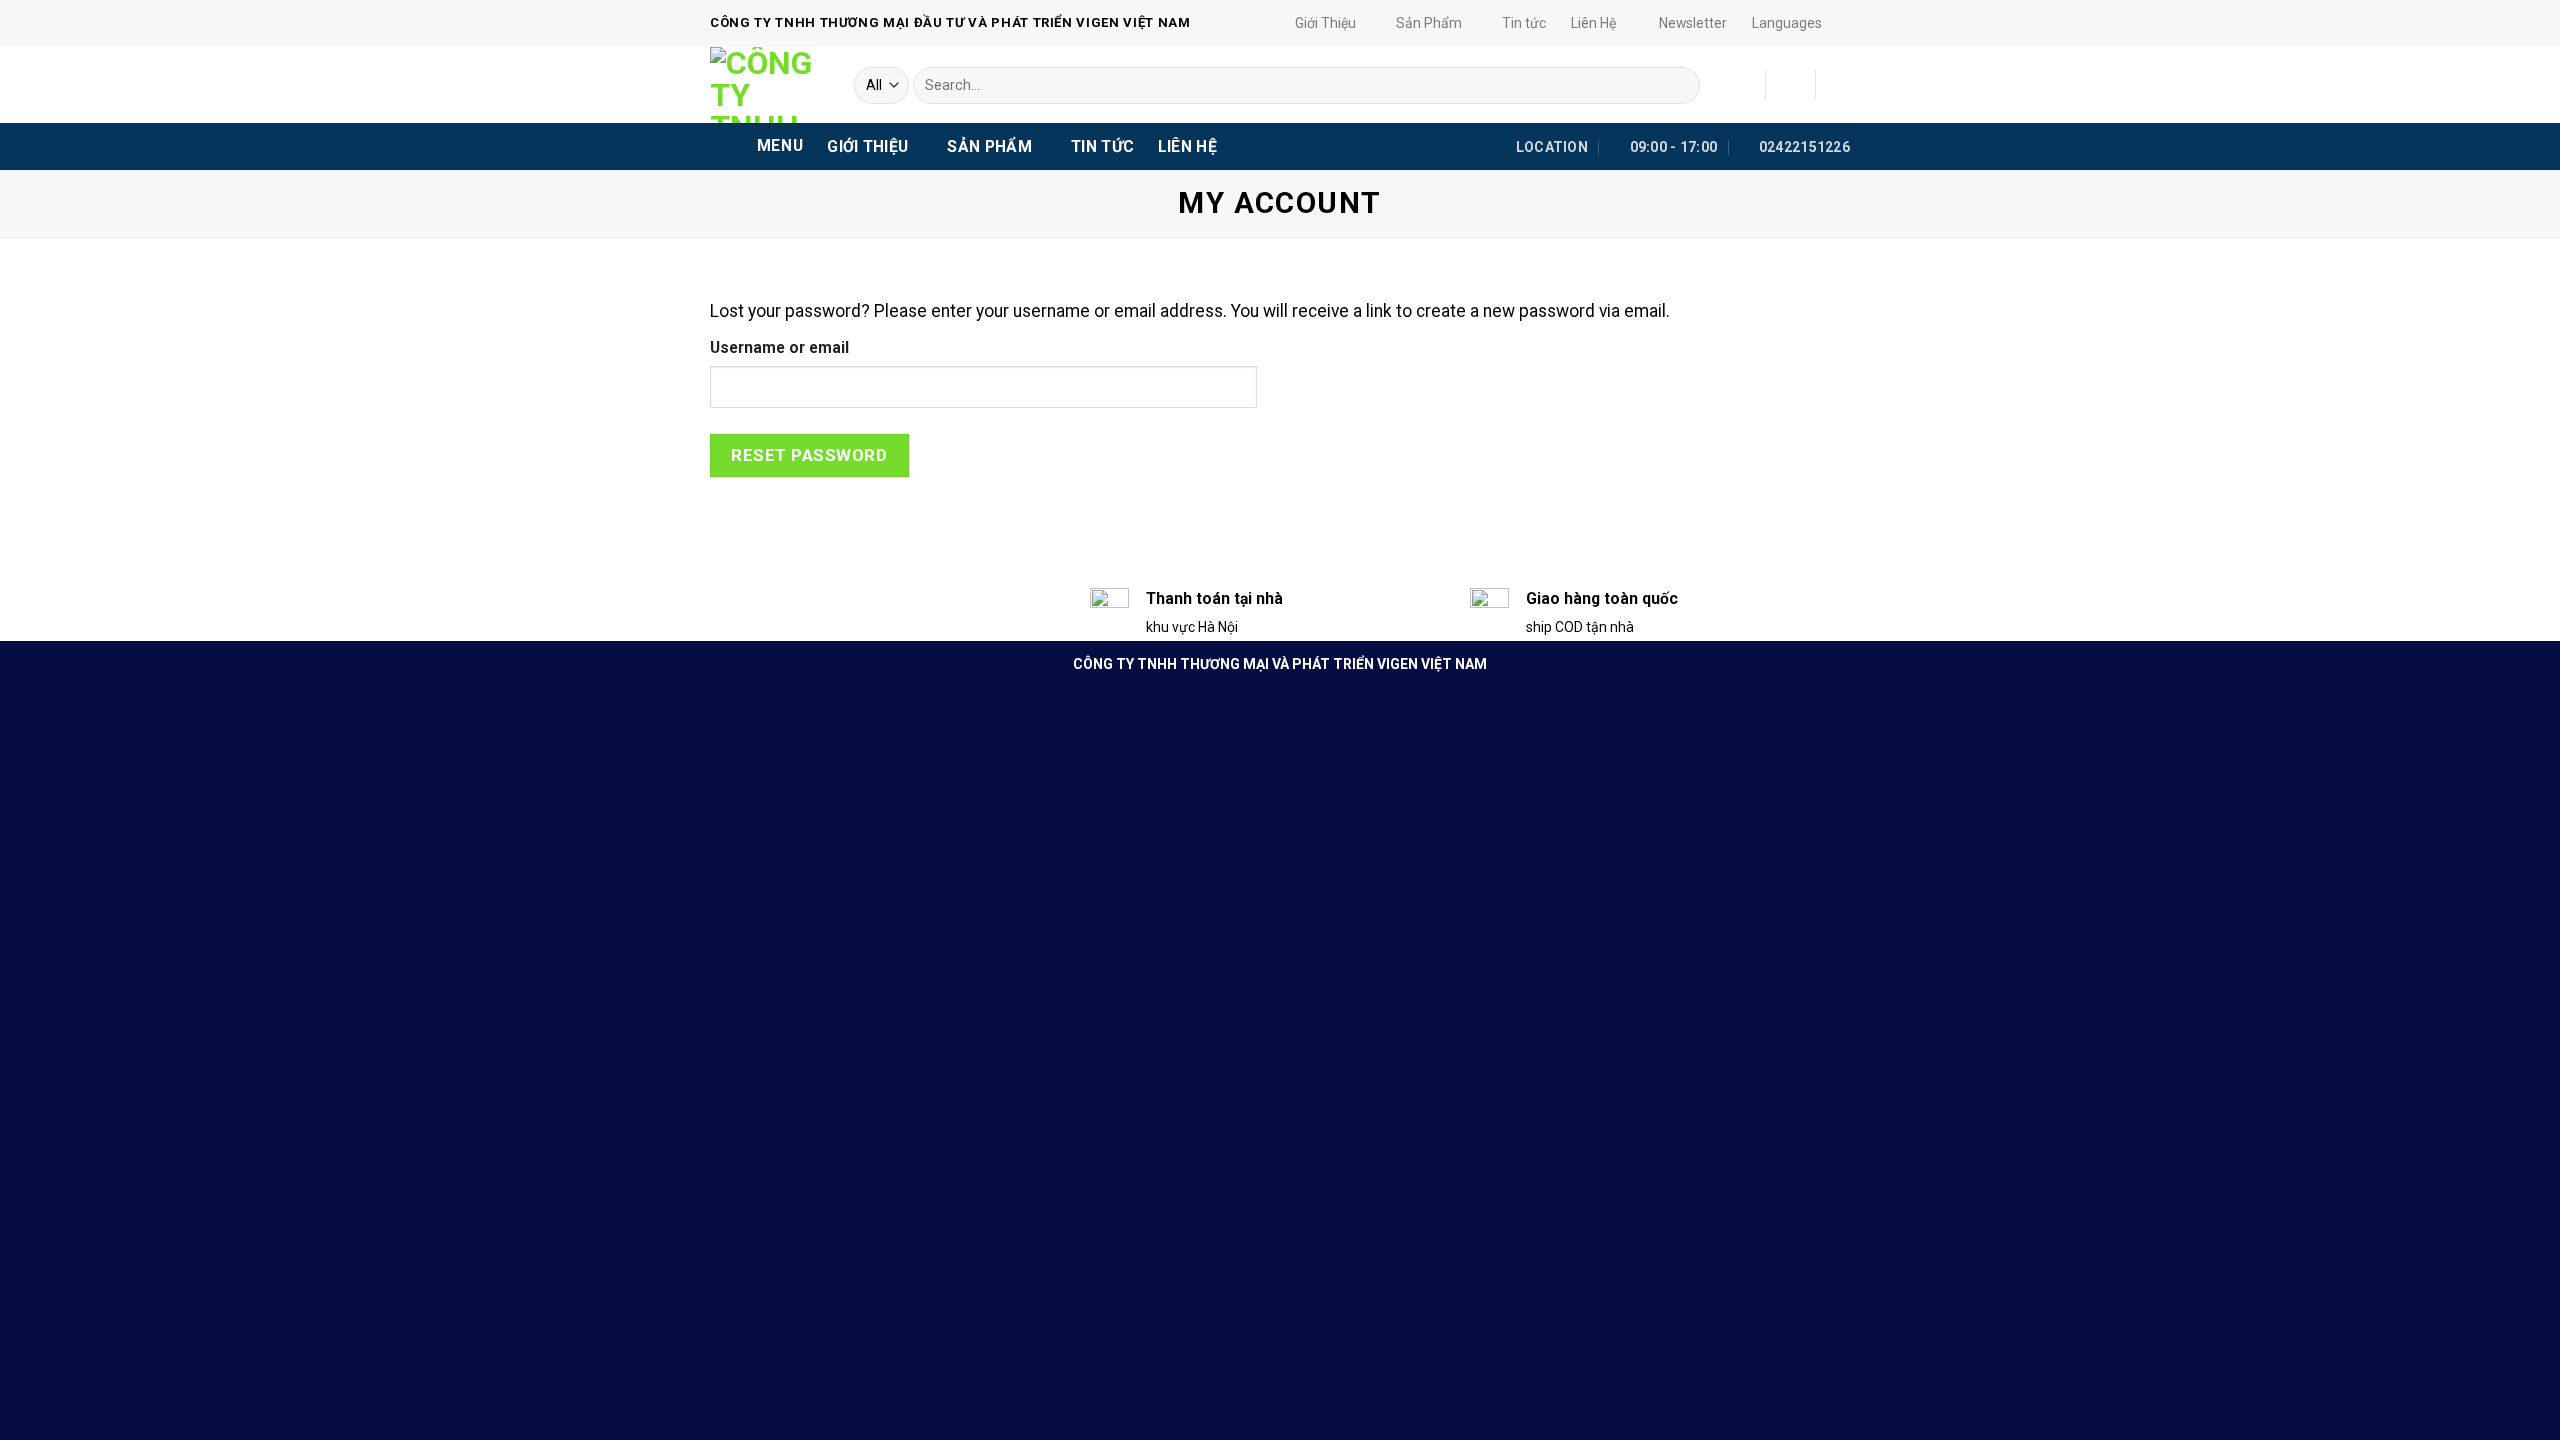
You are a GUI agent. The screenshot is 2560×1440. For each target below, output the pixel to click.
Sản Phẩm (1429, 23)
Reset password (809, 455)
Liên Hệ (1593, 23)
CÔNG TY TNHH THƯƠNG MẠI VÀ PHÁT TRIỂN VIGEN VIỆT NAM (1280, 664)
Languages (1787, 23)
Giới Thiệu (1325, 23)
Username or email (779, 347)
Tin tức (1524, 23)
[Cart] (1840, 85)
